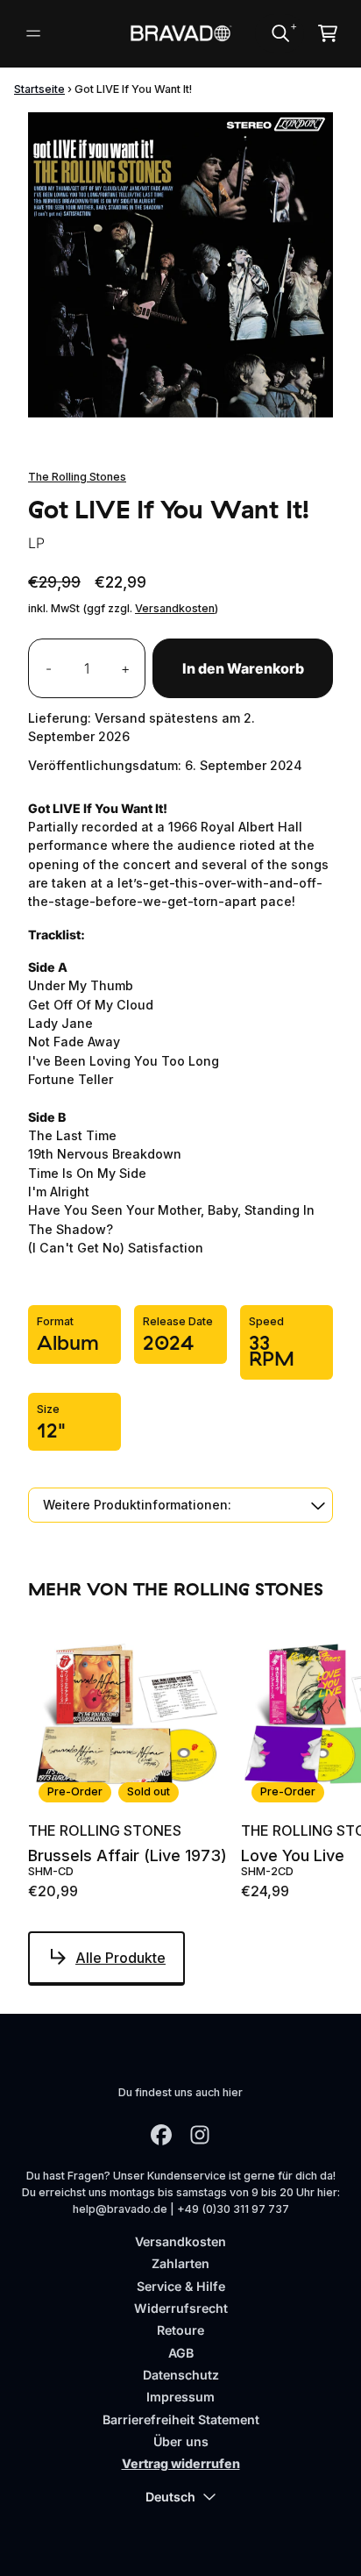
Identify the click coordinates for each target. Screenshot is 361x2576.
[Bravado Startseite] (181, 34)
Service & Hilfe (181, 2286)
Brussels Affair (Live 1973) (127, 1856)
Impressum (180, 2397)
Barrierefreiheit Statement (181, 2419)
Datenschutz (181, 2375)
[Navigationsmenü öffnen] (33, 33)
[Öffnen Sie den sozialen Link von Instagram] (200, 2135)
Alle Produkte (120, 1958)
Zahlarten (180, 2263)
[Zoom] (180, 265)
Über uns (181, 2441)
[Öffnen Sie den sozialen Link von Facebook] (161, 2135)
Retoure (180, 2330)
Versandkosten (175, 608)
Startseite (39, 89)
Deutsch (170, 2497)
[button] (180, 1505)
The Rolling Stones (77, 477)
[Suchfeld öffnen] (280, 33)
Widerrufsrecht (181, 2308)
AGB (181, 2353)
